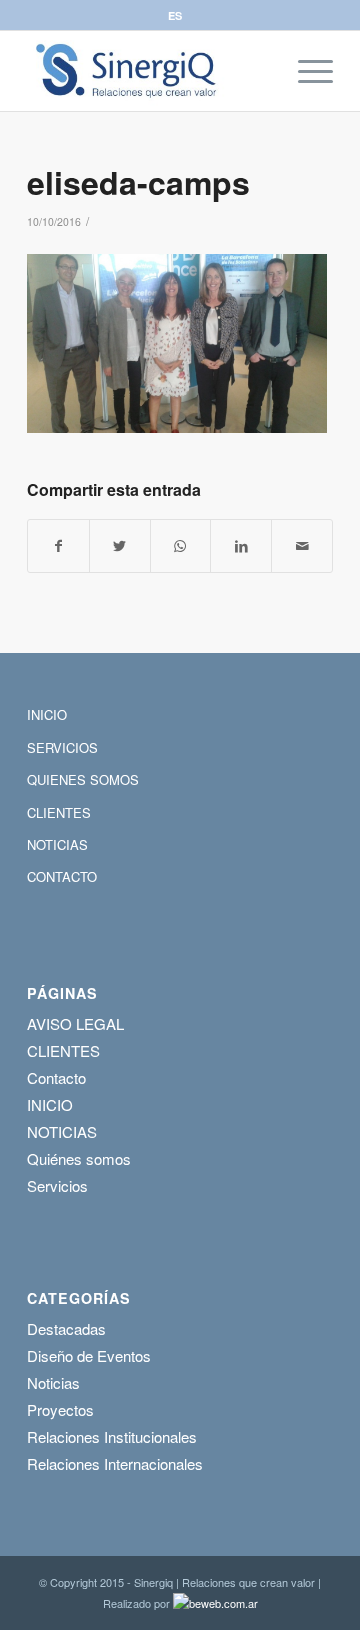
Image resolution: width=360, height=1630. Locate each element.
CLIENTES (59, 812)
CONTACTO (62, 876)
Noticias (53, 1382)
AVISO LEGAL (75, 1023)
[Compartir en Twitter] (120, 546)
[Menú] (305, 71)
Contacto (56, 1077)
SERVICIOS (62, 747)
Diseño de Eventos (89, 1355)
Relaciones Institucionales (112, 1436)
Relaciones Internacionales (115, 1463)
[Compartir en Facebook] (58, 546)
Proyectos (60, 1409)
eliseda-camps (138, 182)
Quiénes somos (79, 1158)
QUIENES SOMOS (83, 779)
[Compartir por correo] (302, 546)
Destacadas (66, 1328)
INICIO (47, 714)
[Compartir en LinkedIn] (241, 546)
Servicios (57, 1185)
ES (175, 15)
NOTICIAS (57, 844)
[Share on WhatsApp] (181, 546)
